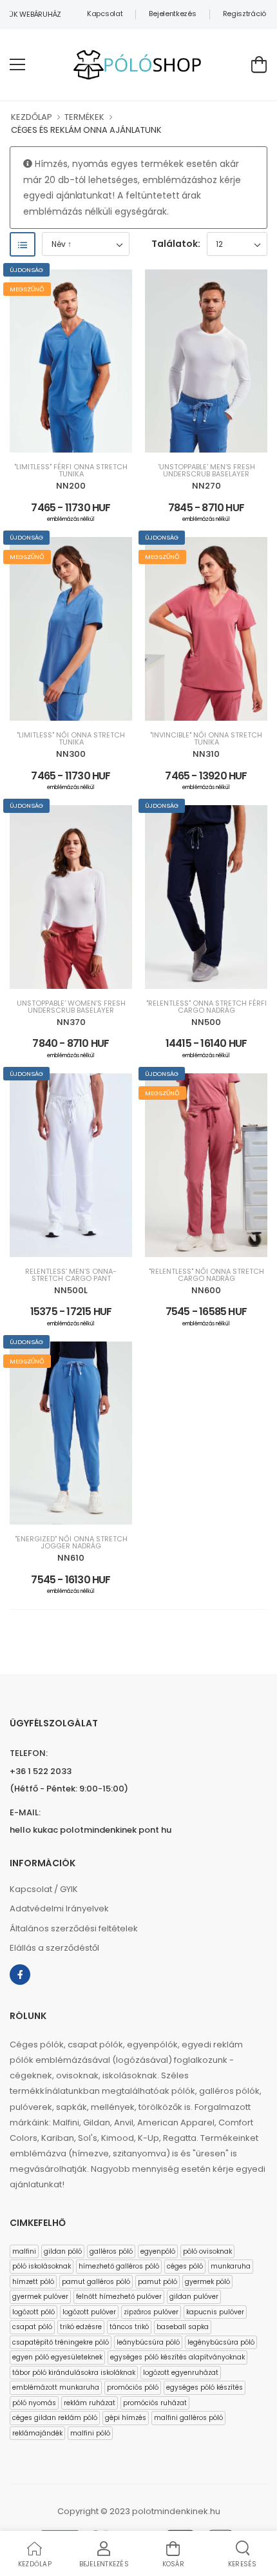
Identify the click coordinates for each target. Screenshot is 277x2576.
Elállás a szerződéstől (54, 1948)
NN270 (206, 486)
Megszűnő (27, 289)
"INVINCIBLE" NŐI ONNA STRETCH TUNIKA (206, 739)
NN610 (71, 1558)
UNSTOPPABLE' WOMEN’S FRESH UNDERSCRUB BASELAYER (71, 1007)
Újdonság (26, 270)
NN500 (206, 1022)
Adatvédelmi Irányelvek (59, 1908)
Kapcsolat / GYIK (44, 1889)
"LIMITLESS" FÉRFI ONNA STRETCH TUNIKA (71, 471)
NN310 (206, 754)
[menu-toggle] (17, 64)
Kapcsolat (105, 14)
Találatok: (176, 244)
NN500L (71, 1290)
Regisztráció (244, 14)
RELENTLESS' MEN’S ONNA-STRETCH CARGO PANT (71, 1275)
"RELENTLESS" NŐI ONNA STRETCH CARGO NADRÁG (206, 1275)
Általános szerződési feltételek (74, 1928)
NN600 (206, 1290)
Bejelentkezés (172, 14)
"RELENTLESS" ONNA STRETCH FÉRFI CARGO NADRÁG (206, 1007)
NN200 (71, 486)
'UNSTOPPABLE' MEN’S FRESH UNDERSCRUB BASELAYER (206, 471)
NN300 (71, 754)
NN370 (71, 1022)
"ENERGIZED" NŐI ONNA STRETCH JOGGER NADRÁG (71, 1543)
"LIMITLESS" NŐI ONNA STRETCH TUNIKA (71, 739)
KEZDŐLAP (32, 117)
